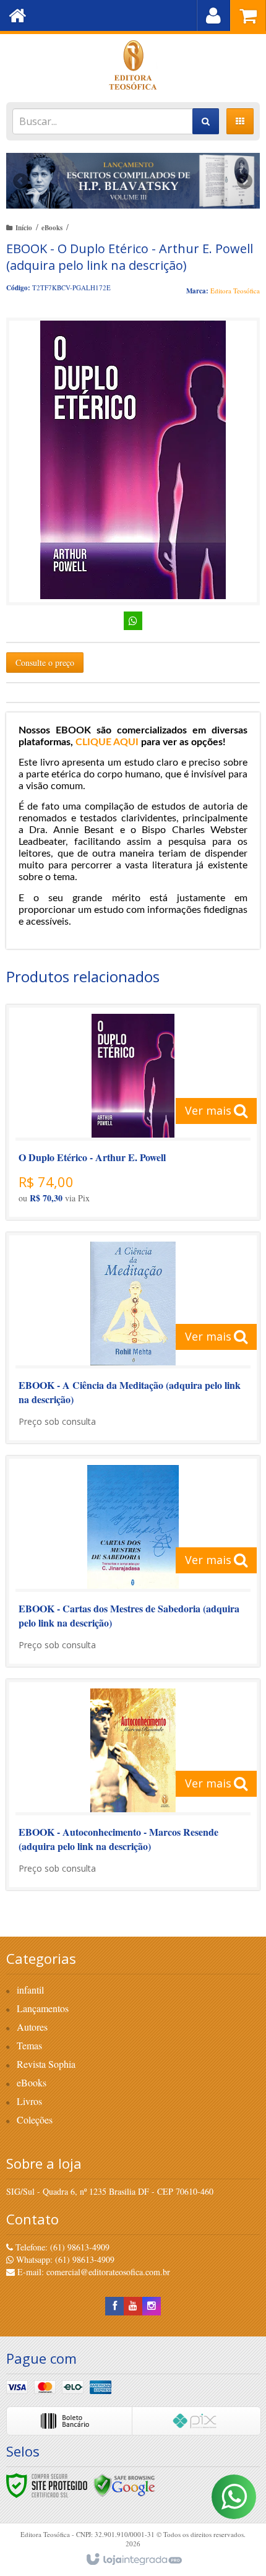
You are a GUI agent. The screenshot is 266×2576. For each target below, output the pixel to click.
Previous (22, 181)
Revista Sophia (46, 2064)
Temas (29, 2045)
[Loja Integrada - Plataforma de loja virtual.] (133, 2560)
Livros (29, 2101)
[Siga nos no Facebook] (114, 2306)
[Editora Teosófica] (133, 65)
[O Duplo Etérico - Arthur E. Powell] (133, 1112)
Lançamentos (43, 2008)
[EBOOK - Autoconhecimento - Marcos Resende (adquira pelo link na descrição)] (133, 1785)
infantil (30, 1990)
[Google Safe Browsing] (124, 2484)
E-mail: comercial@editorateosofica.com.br (92, 2272)
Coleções (35, 2120)
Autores (32, 2027)
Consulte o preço (45, 663)
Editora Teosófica (235, 291)
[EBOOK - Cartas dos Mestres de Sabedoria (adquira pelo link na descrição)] (133, 1561)
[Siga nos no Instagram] (152, 2306)
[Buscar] (206, 121)
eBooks (52, 228)
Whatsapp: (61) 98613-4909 (64, 2259)
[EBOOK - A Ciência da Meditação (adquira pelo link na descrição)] (133, 1338)
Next (245, 177)
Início (24, 228)
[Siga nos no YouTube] (133, 2306)
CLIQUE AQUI (107, 742)
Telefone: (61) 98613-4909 (61, 2247)
